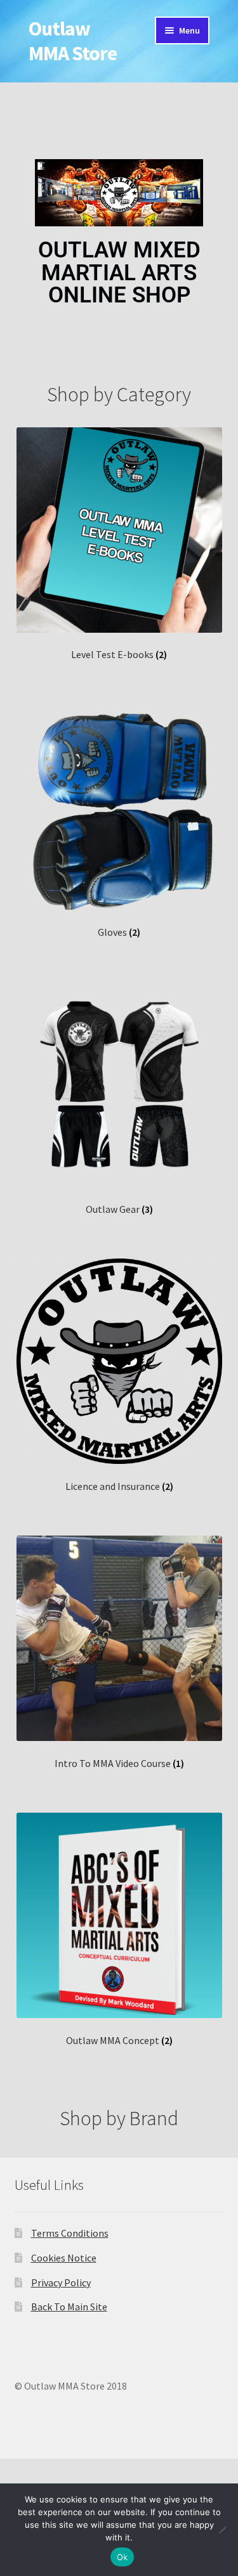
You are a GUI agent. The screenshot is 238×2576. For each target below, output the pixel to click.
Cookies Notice (64, 2258)
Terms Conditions (70, 2233)
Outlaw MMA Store (73, 41)
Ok (122, 2557)
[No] (222, 2530)
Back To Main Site (69, 2307)
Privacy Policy (61, 2282)
